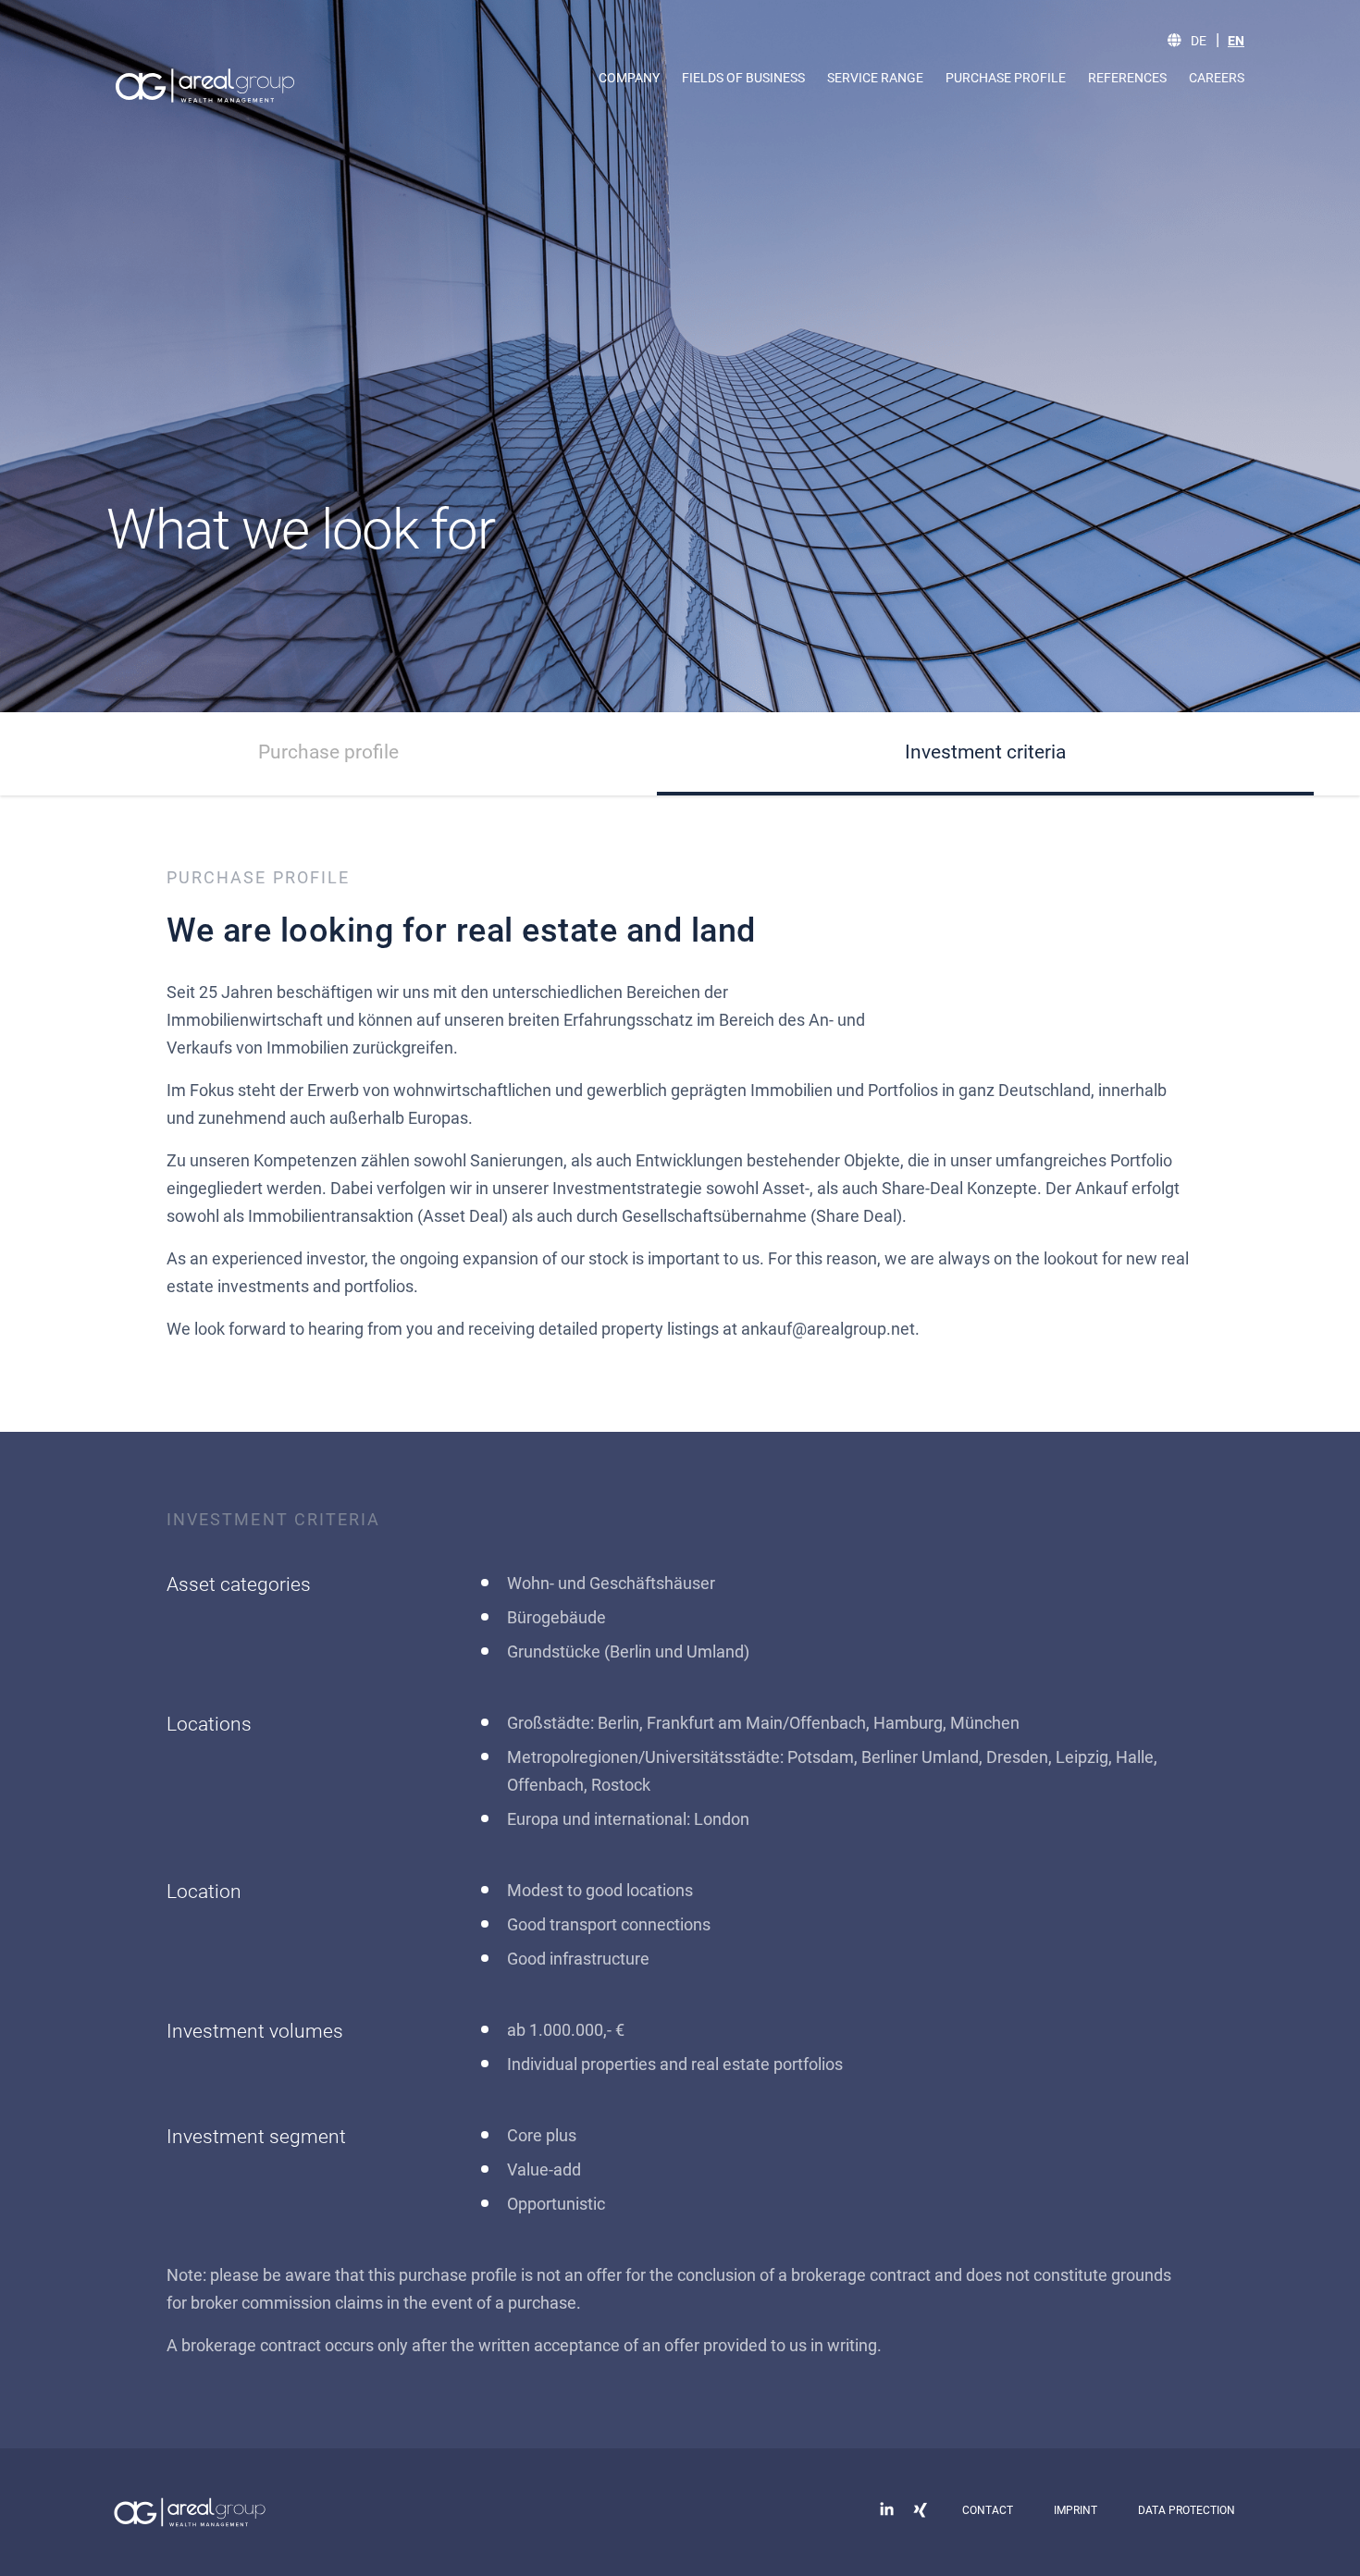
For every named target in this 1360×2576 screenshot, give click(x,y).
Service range (875, 78)
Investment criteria (985, 752)
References (1127, 78)
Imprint (1076, 2510)
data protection (1187, 2510)
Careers (1217, 78)
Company (629, 78)
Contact (988, 2510)
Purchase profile (1006, 78)
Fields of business (743, 78)
